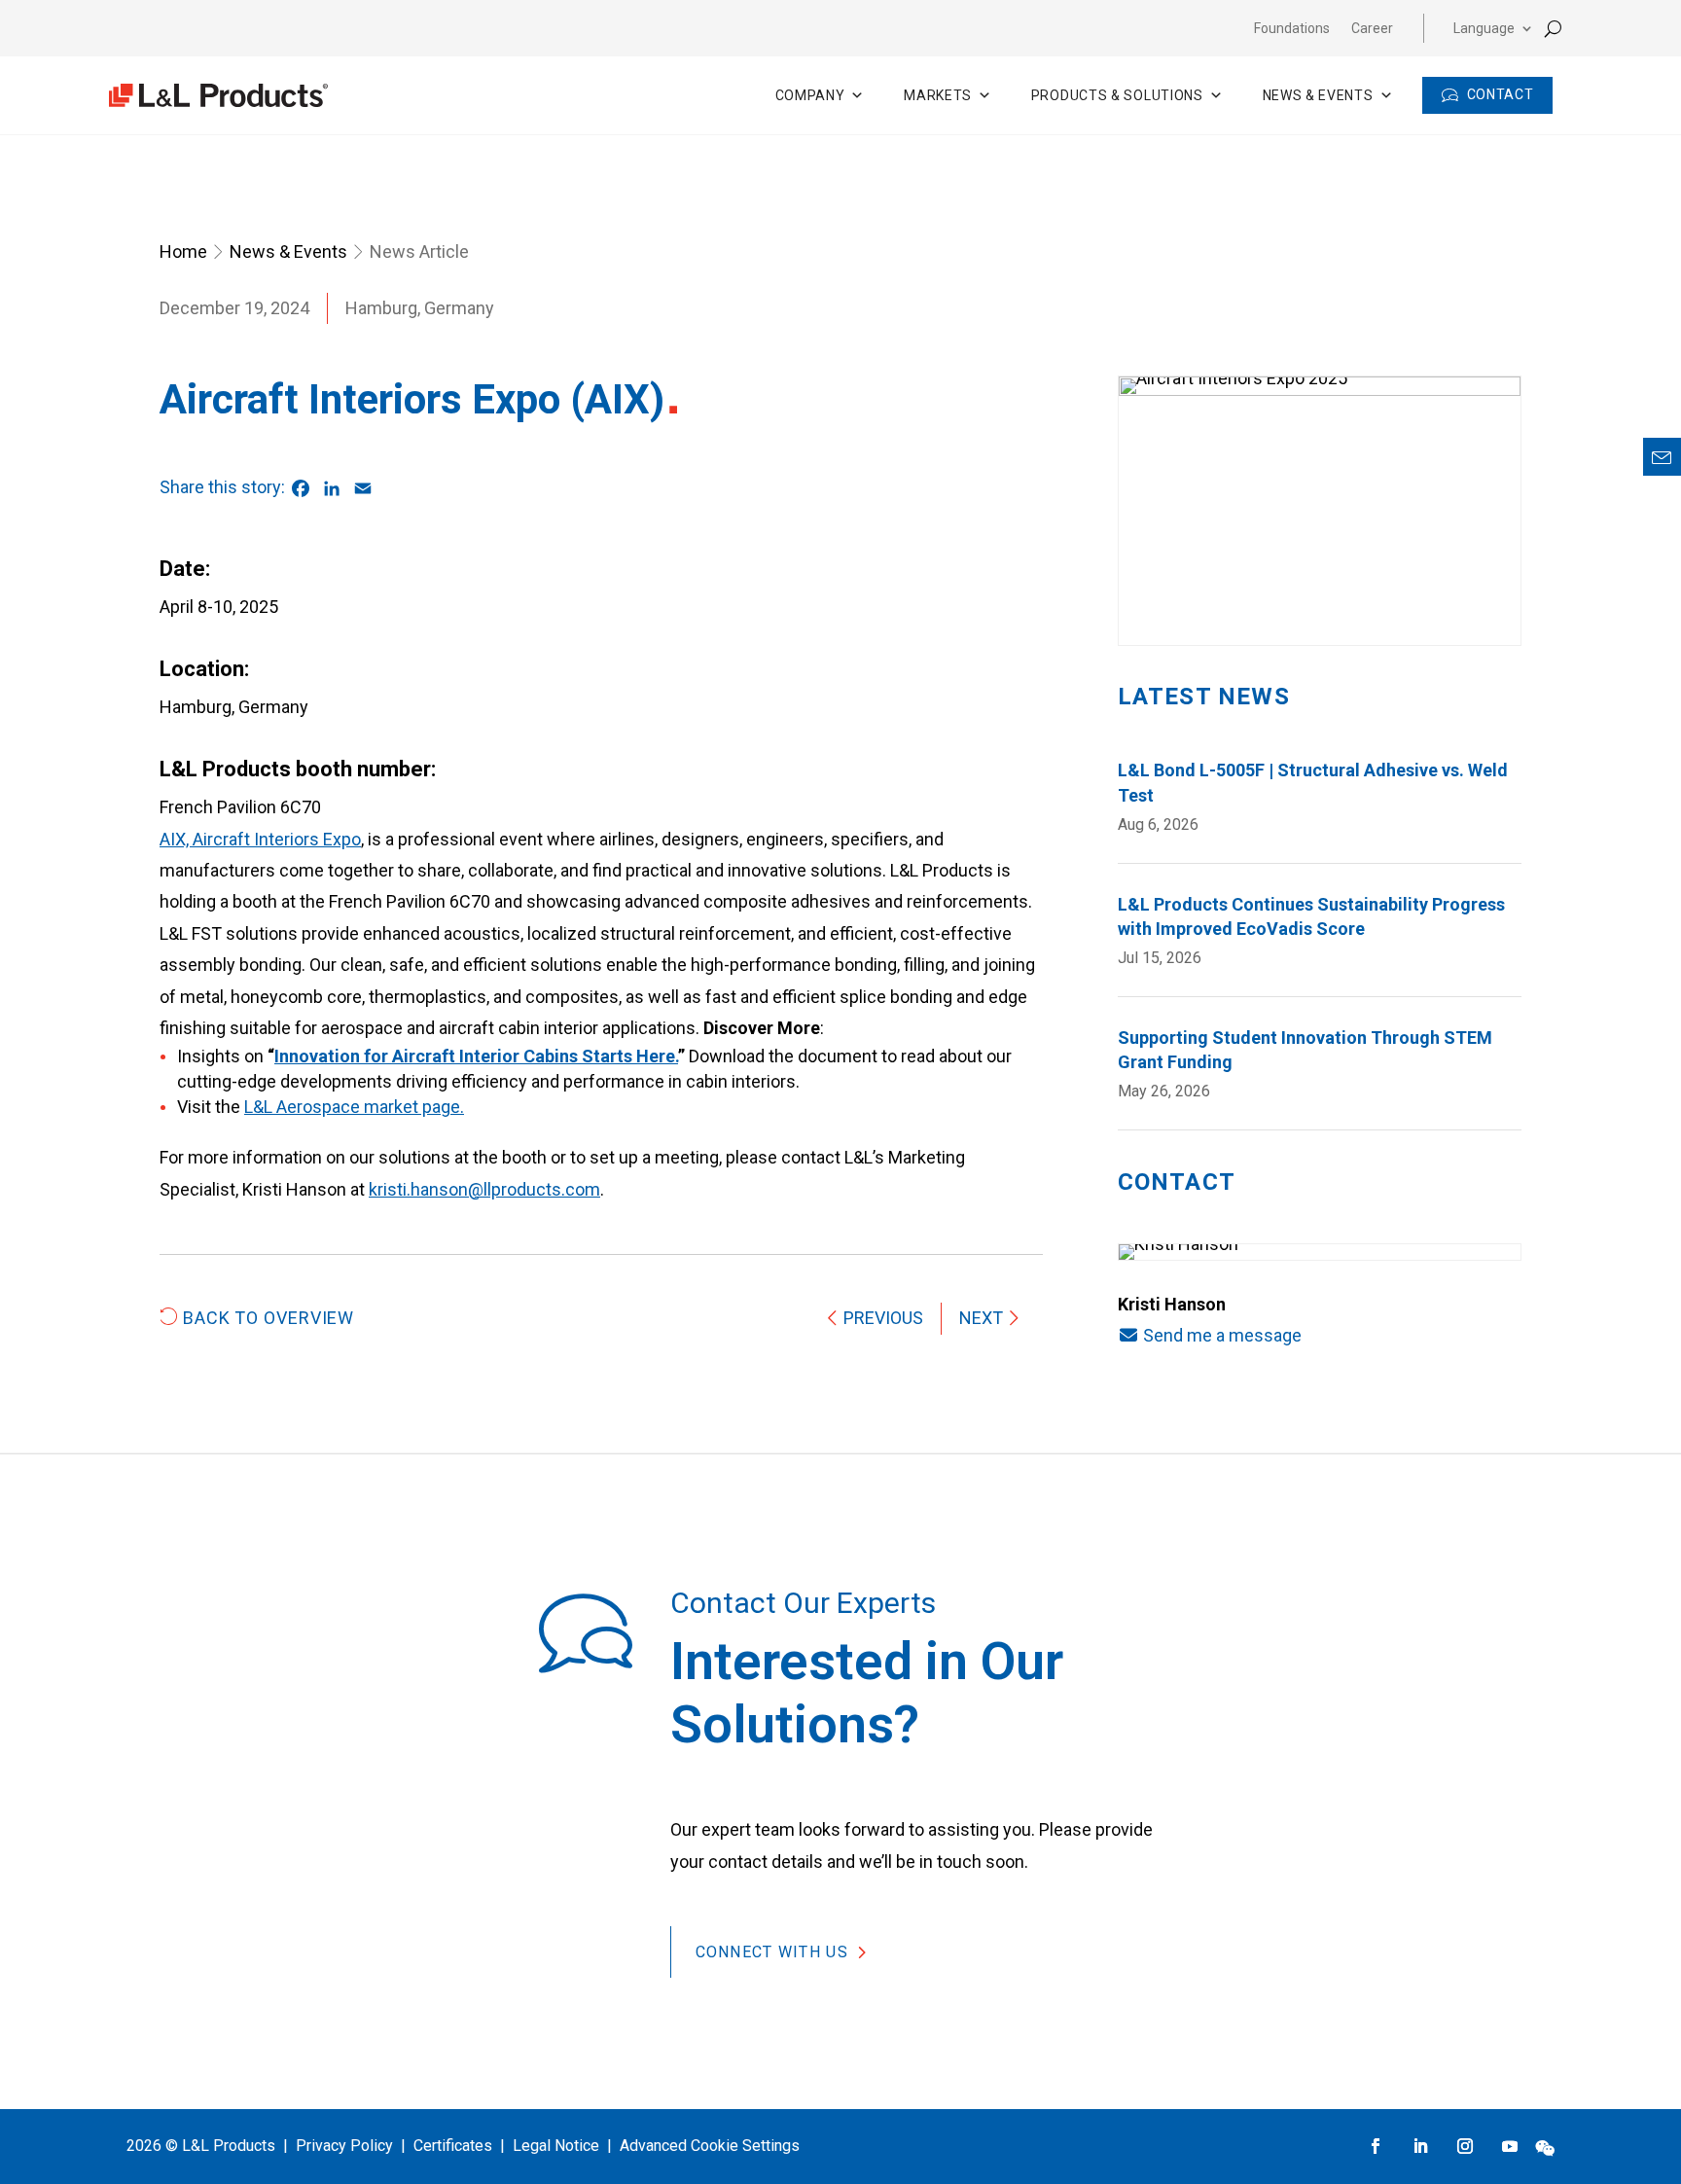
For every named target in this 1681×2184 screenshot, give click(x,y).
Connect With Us (772, 1952)
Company (810, 95)
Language (1484, 29)
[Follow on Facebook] (1376, 2146)
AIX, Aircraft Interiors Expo (260, 839)
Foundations (1292, 29)
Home (183, 251)
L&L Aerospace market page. (354, 1107)
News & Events (288, 251)
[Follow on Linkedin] (1420, 2146)
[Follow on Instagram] (1465, 2146)
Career (1372, 29)
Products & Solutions (1117, 95)
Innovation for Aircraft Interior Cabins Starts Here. (476, 1056)
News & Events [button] (1318, 95)
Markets (938, 95)
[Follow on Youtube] (1510, 2146)
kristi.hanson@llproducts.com (484, 1189)
